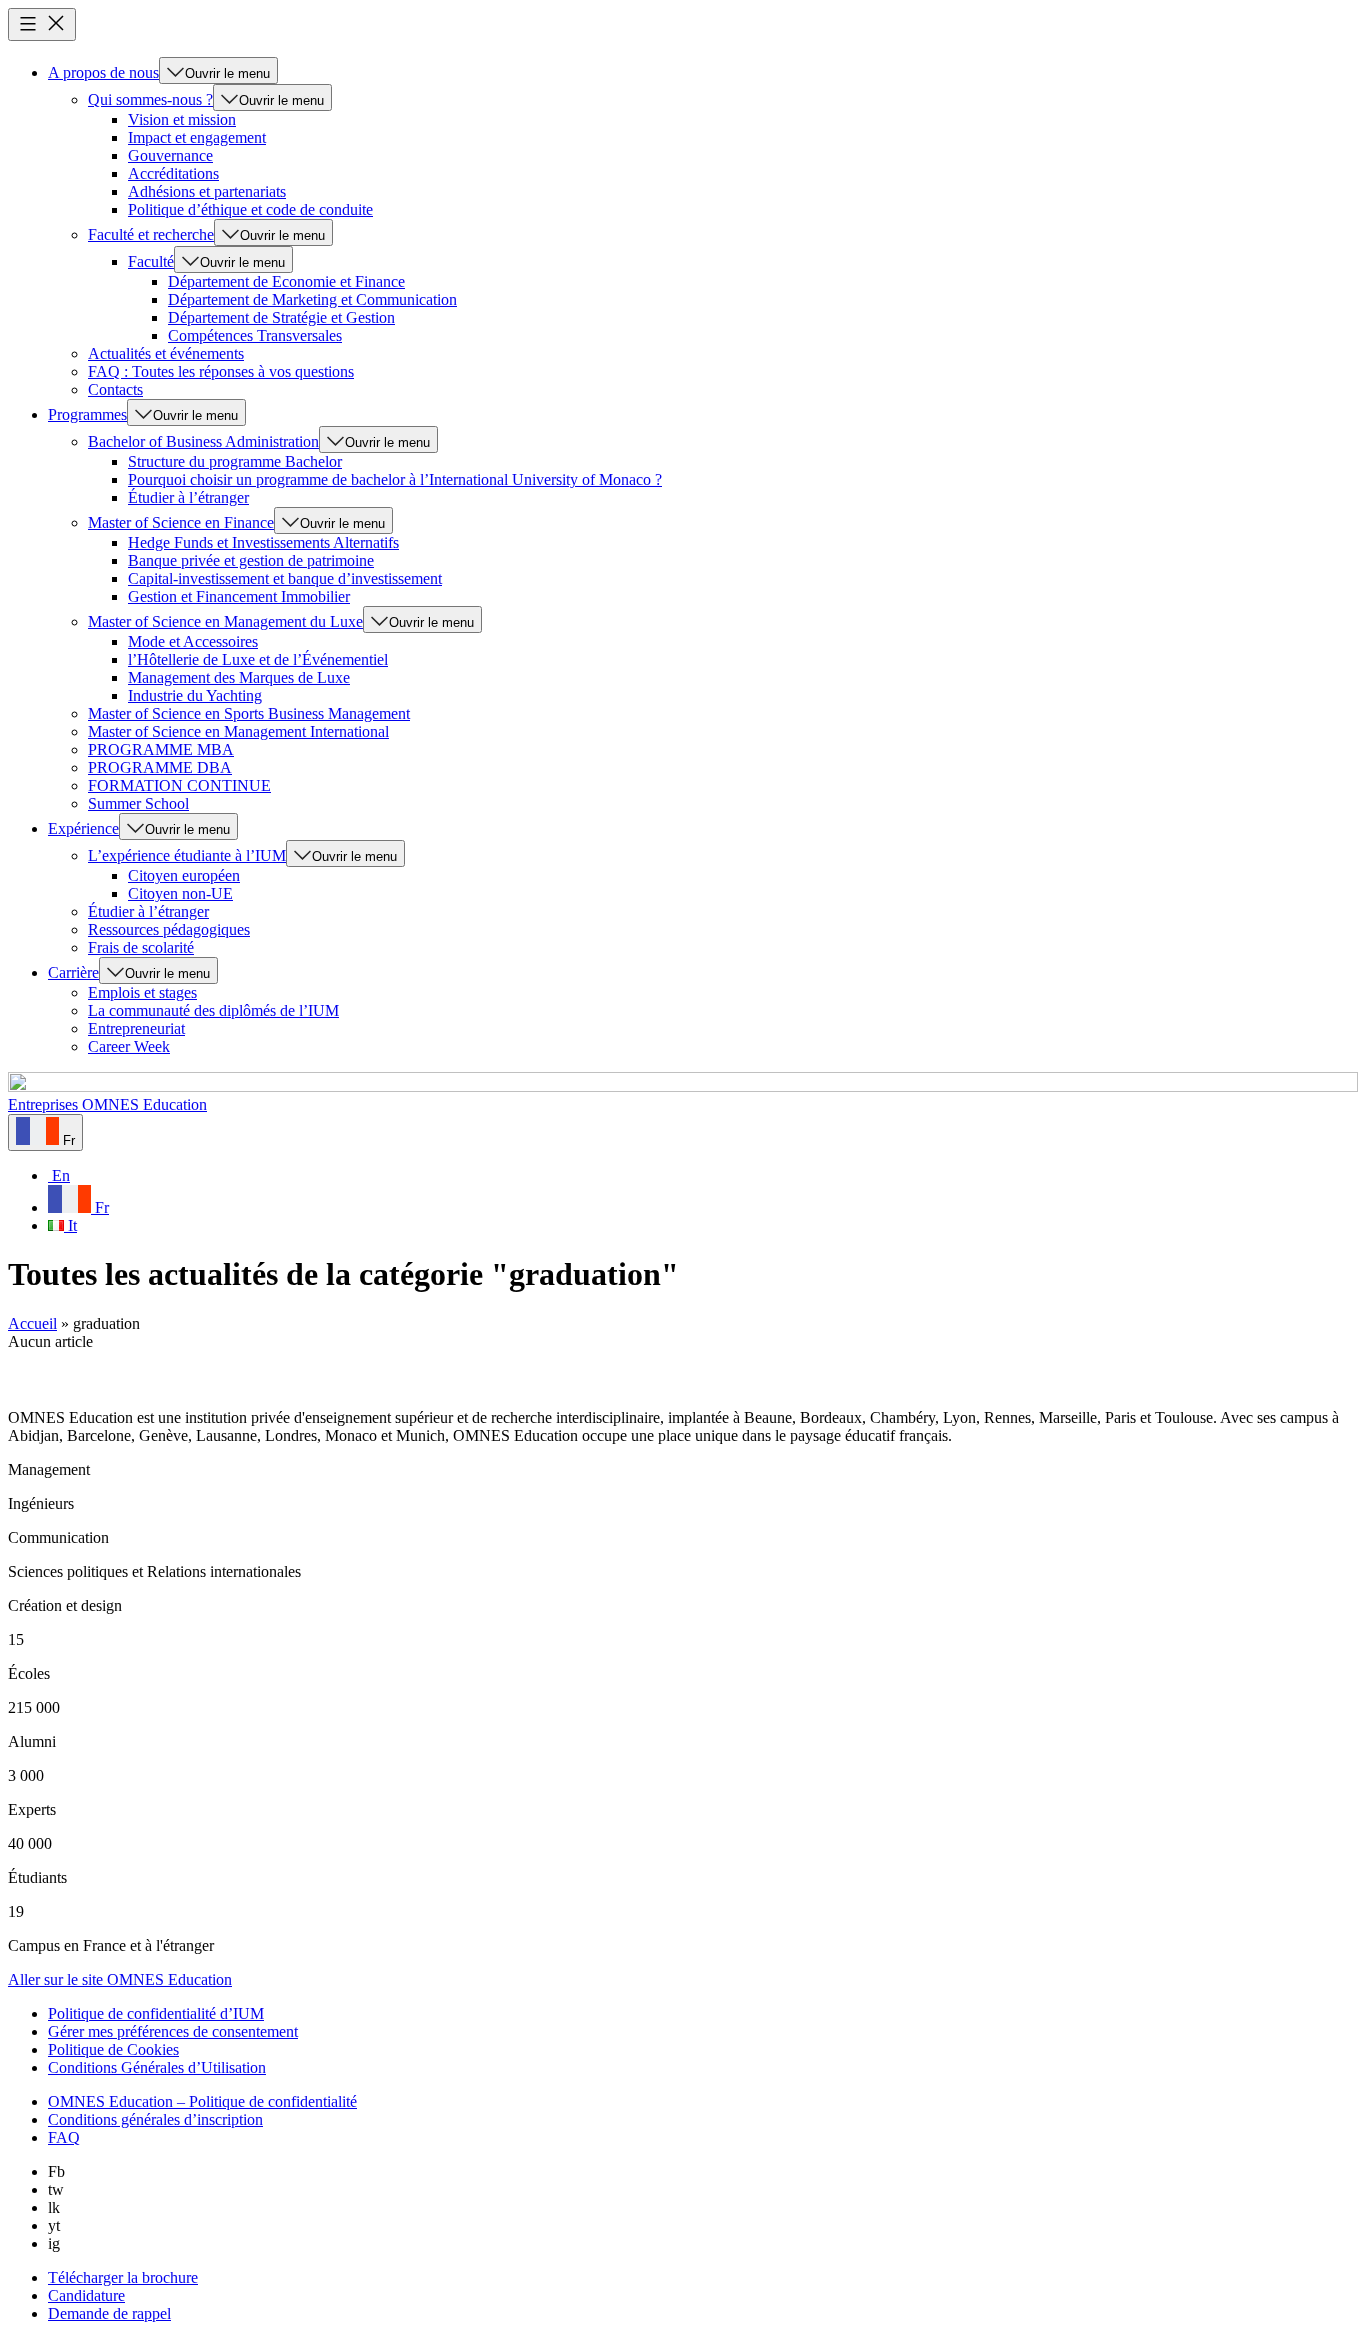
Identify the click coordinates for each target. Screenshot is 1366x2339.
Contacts (115, 389)
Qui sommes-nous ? (150, 99)
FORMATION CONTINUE (179, 785)
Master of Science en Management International (238, 731)
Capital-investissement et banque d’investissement (285, 578)
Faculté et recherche (151, 234)
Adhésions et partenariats (207, 191)
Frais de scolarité (141, 947)
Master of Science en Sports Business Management (249, 713)
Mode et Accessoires (193, 641)
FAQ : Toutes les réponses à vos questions (221, 371)
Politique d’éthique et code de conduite (250, 209)
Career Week (129, 1046)
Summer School (138, 803)
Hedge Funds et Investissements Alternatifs (263, 542)
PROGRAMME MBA (161, 749)
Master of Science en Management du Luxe (225, 621)
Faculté (151, 261)
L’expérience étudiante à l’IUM (187, 855)
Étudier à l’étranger (188, 497)
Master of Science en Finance (181, 522)
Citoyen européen (184, 875)
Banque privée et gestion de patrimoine (251, 560)
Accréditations (173, 173)
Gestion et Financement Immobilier (239, 596)
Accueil (32, 1323)
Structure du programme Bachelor (235, 461)
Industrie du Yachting (195, 695)
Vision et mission (182, 119)
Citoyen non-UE (180, 893)
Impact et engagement (197, 137)
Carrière (73, 972)
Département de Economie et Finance (286, 281)
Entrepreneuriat (136, 1028)
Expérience (83, 828)
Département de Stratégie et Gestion (281, 317)
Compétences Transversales (255, 335)
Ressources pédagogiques (169, 929)
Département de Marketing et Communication (312, 299)
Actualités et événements (166, 353)
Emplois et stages (142, 992)
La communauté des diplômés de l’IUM (213, 1010)
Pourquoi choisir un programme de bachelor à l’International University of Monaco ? (395, 479)
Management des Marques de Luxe (239, 677)
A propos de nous (103, 72)
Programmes (87, 414)
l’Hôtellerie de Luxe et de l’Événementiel (258, 659)
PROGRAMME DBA (160, 767)
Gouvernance (170, 155)
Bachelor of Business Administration (203, 441)
